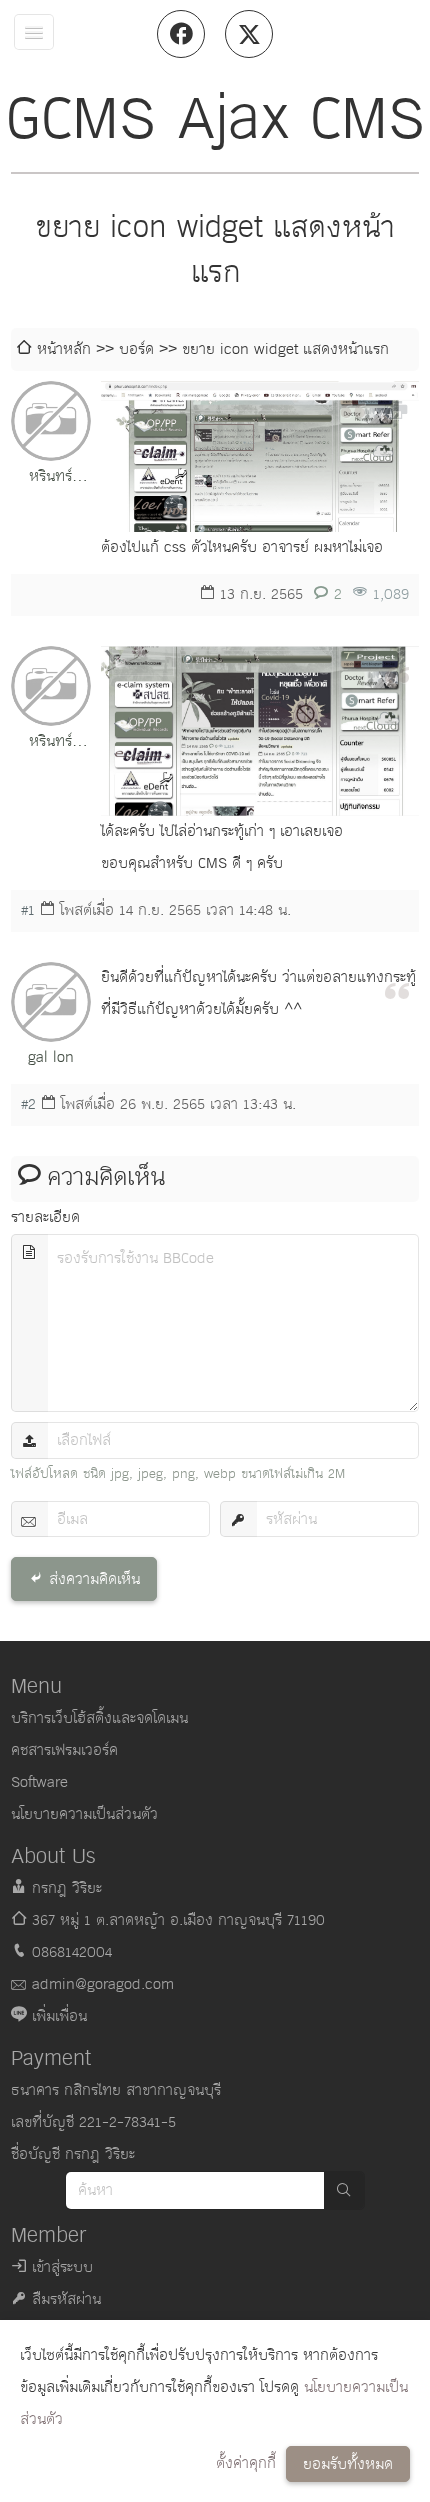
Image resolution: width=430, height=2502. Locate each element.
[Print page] (397, 408)
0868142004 (72, 1952)
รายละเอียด (45, 1217)
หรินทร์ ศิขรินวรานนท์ (50, 478)
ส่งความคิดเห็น (94, 1579)
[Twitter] (249, 34)
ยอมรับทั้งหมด (348, 2464)
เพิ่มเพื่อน (59, 2016)
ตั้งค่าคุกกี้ (246, 2463)
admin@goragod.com (103, 1984)
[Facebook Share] (181, 34)
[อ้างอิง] (353, 408)
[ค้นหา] (344, 2190)
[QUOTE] (397, 673)
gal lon (51, 1057)
